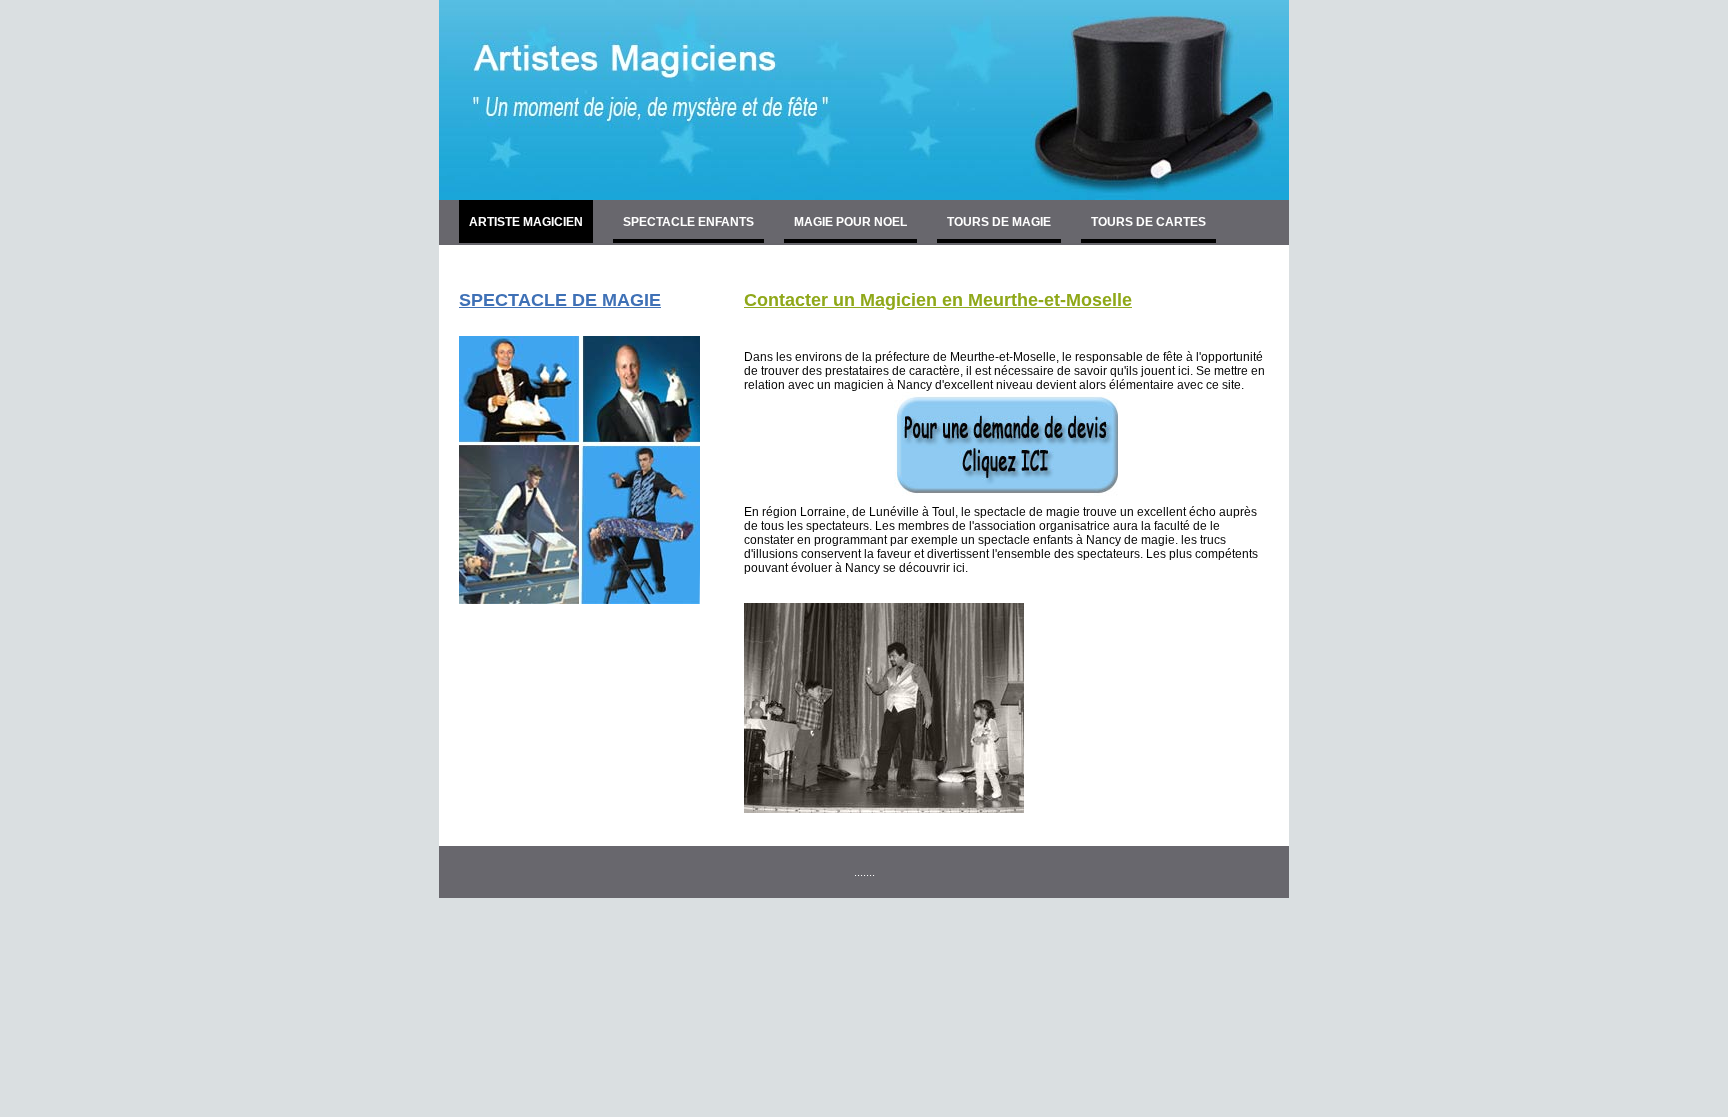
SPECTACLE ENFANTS (688, 222)
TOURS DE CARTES (1148, 222)
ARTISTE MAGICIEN (526, 222)
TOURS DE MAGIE (999, 222)
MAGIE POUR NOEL (850, 222)
